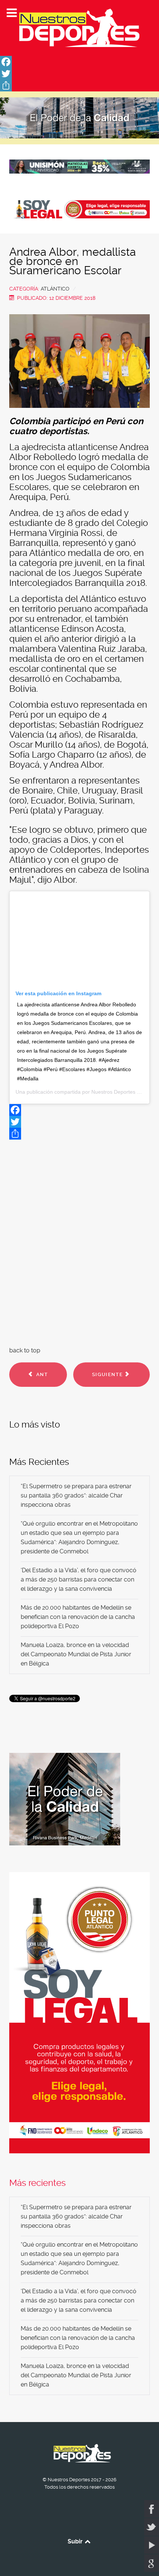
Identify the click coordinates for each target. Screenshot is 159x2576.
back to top (25, 1350)
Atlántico (55, 289)
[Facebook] (79, 62)
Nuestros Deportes (113, 1092)
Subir (76, 2541)
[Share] (79, 85)
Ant (41, 1374)
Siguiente (108, 1374)
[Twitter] (79, 74)
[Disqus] (79, 1241)
